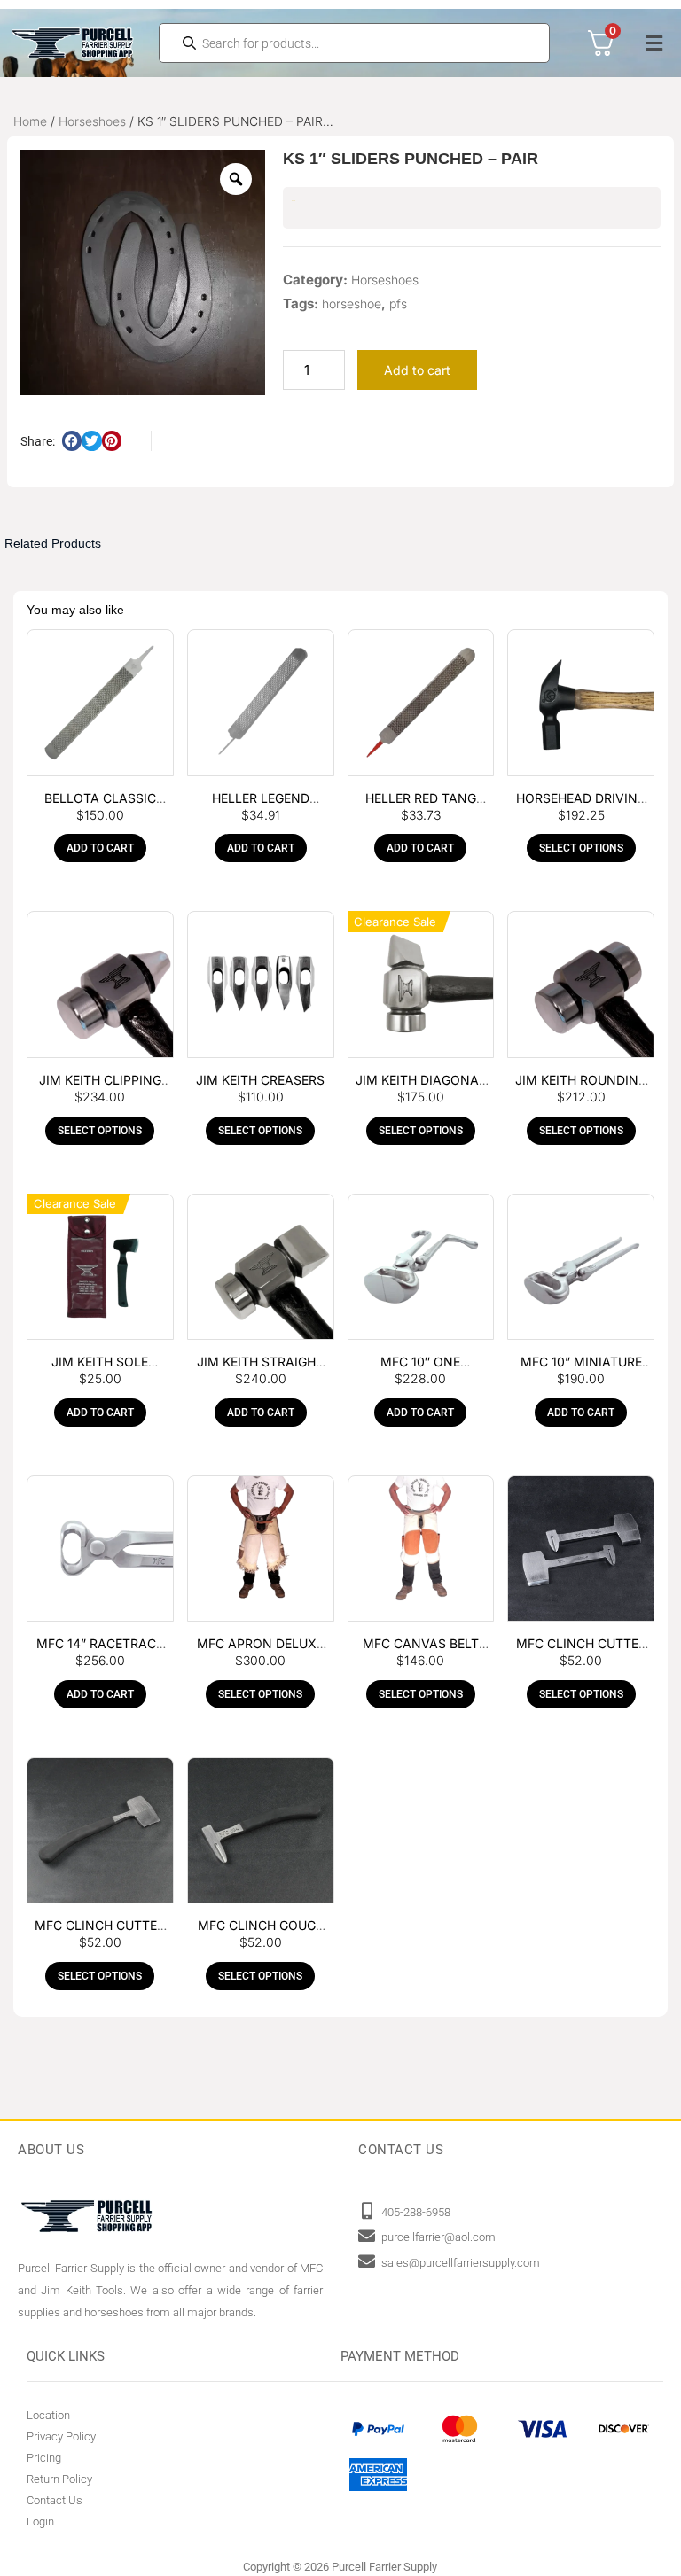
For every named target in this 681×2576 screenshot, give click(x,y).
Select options (581, 848)
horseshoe (352, 304)
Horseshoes (92, 121)
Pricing (44, 2458)
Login (40, 2522)
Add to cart (417, 370)
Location (48, 2415)
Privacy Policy (61, 2436)
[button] (654, 43)
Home (30, 121)
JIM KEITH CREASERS (260, 1080)
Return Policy (59, 2479)
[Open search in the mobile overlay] (355, 43)
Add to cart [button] (100, 848)
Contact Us (55, 2500)
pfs (398, 304)
